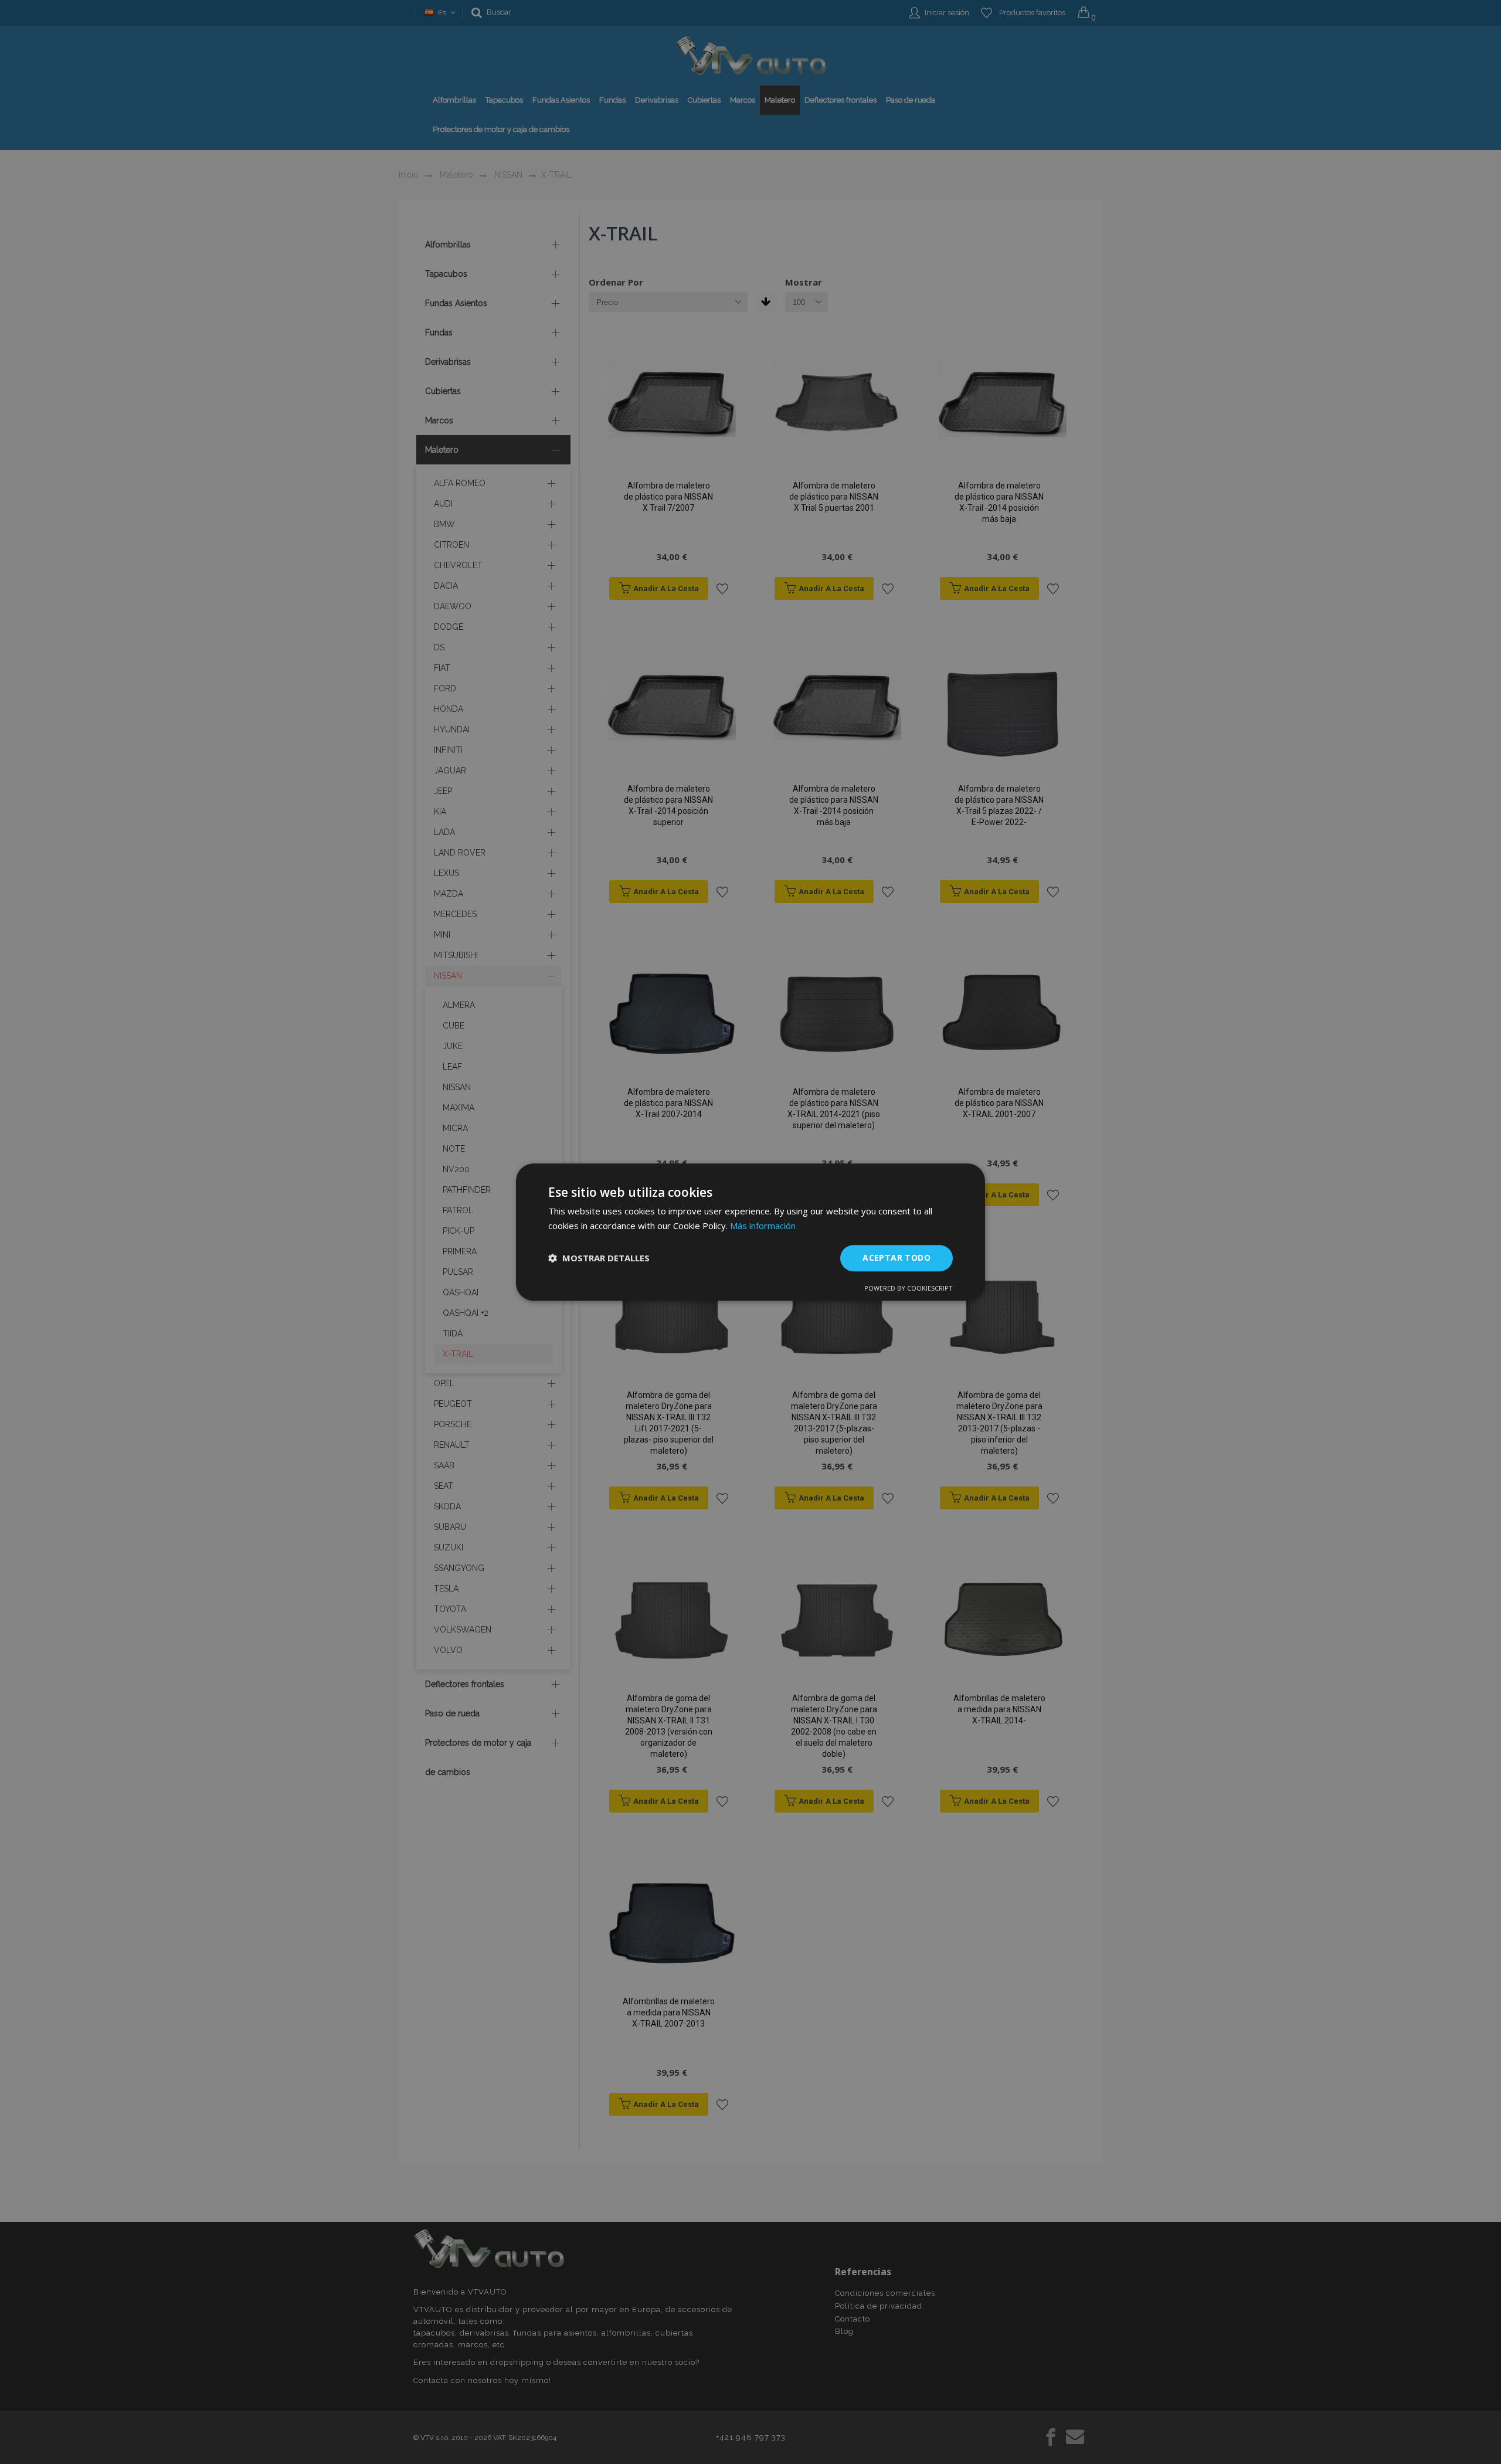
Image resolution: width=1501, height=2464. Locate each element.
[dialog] (750, 1232)
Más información (763, 1226)
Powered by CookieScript (909, 1288)
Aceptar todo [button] (896, 1258)
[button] (599, 1258)
